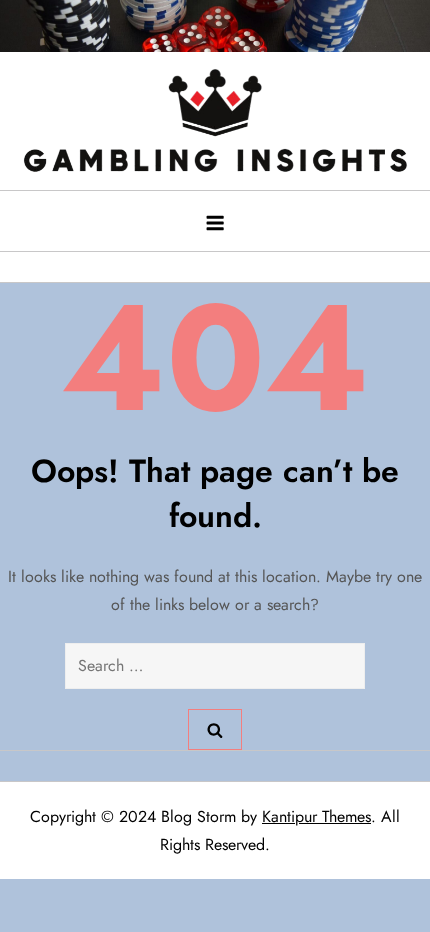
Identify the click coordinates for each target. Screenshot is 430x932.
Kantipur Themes (316, 816)
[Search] (215, 729)
